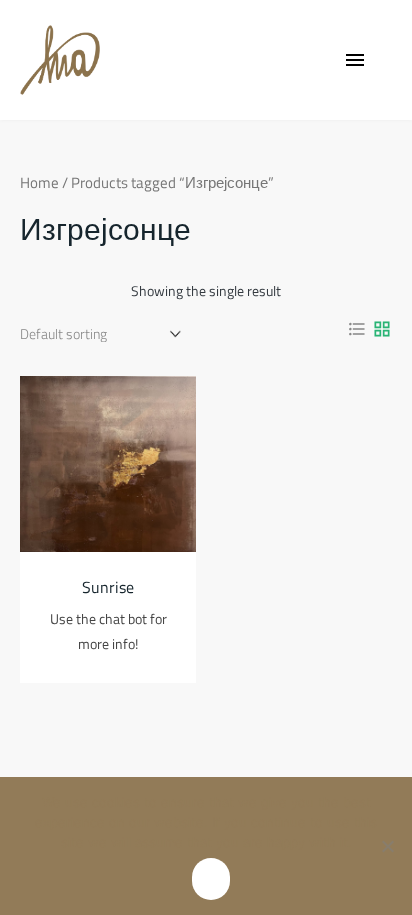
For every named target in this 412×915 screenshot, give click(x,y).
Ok (211, 879)
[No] (387, 857)
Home (39, 182)
